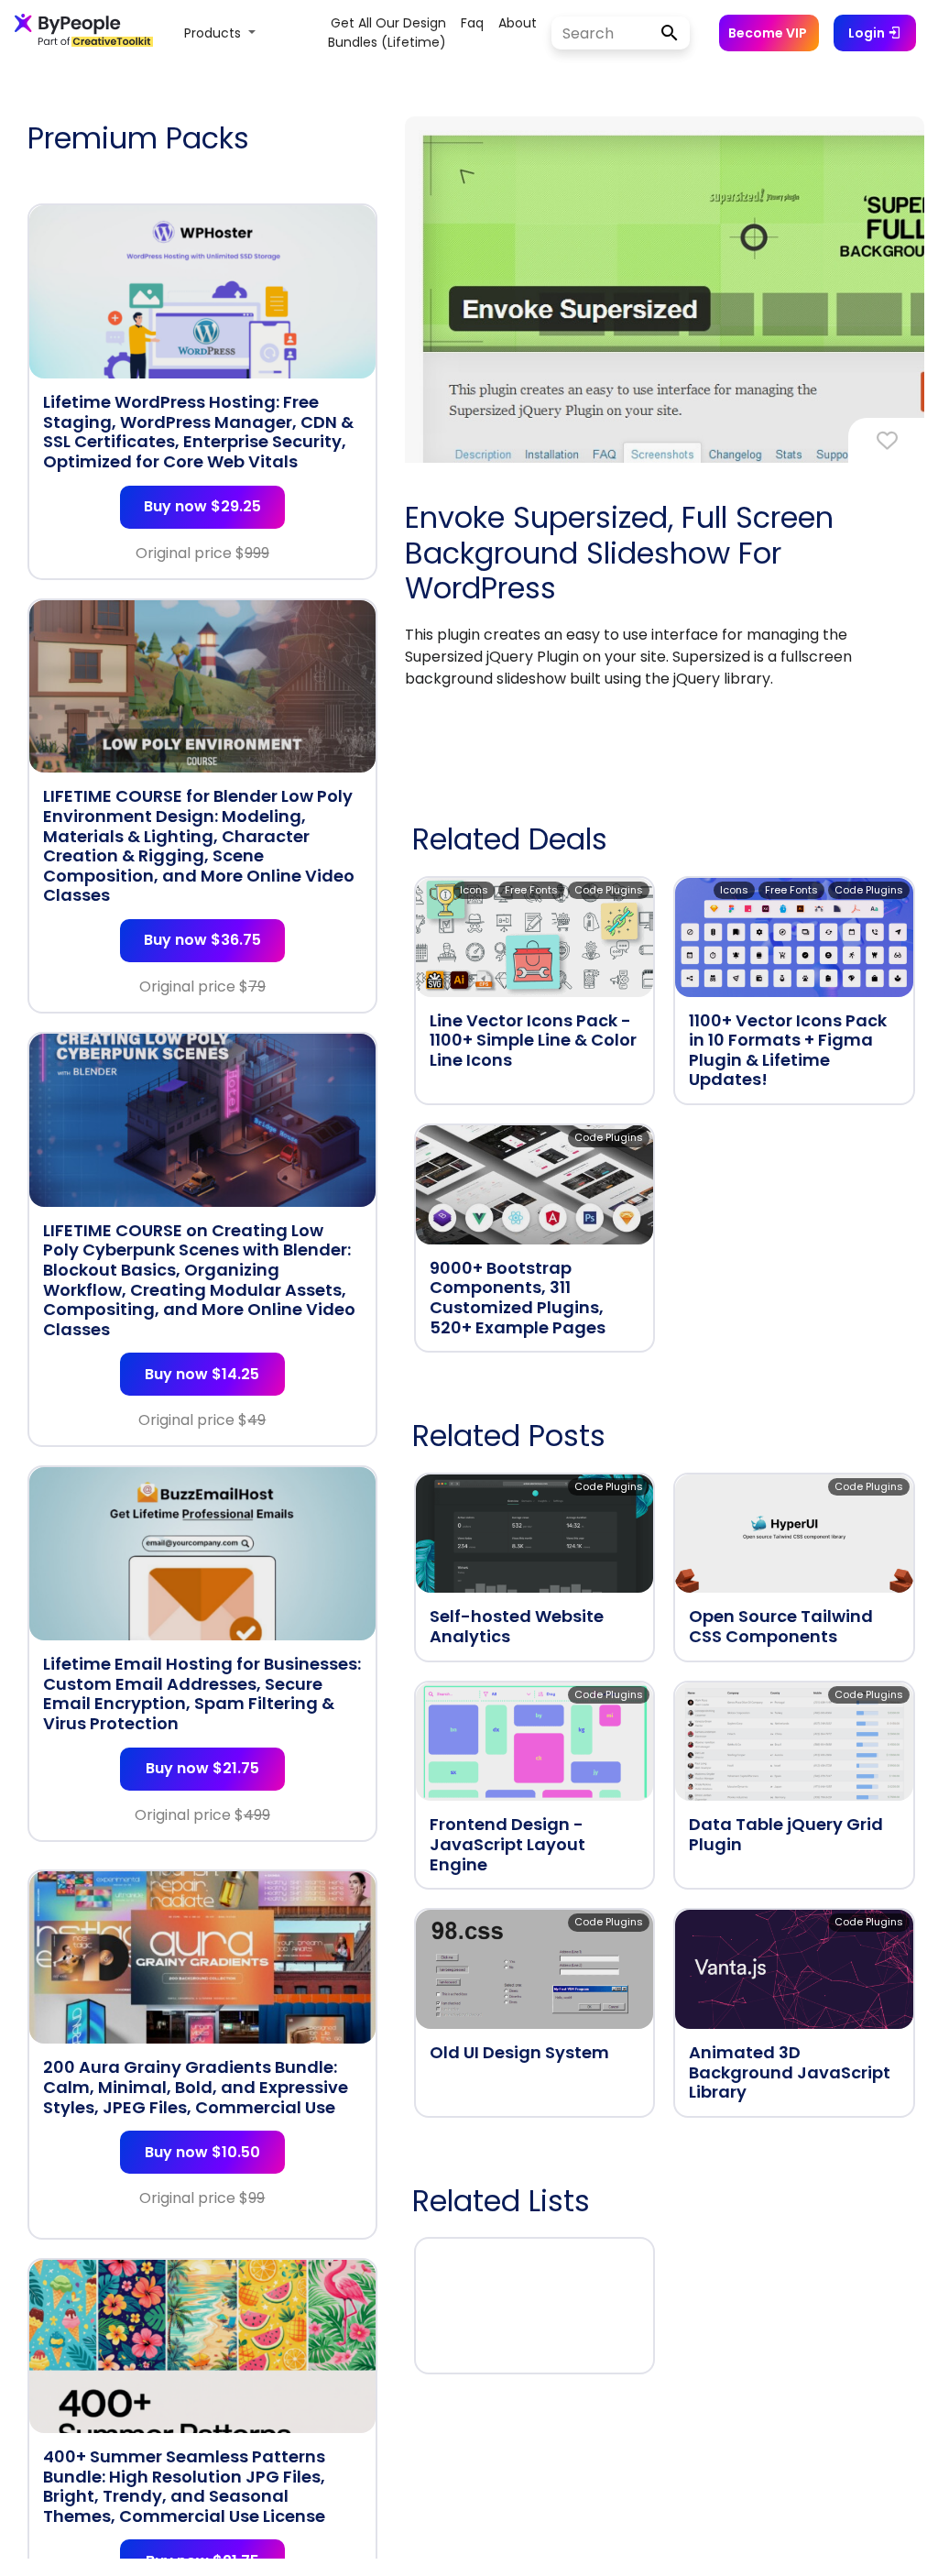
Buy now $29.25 (202, 506)
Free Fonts (531, 890)
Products (214, 33)
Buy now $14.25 (202, 1374)
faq (472, 23)
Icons (474, 890)
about (518, 23)
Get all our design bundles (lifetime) (387, 33)
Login (868, 33)
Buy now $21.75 (202, 1768)
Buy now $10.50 (202, 2152)
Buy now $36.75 (202, 940)
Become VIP (768, 33)
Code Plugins (609, 890)
